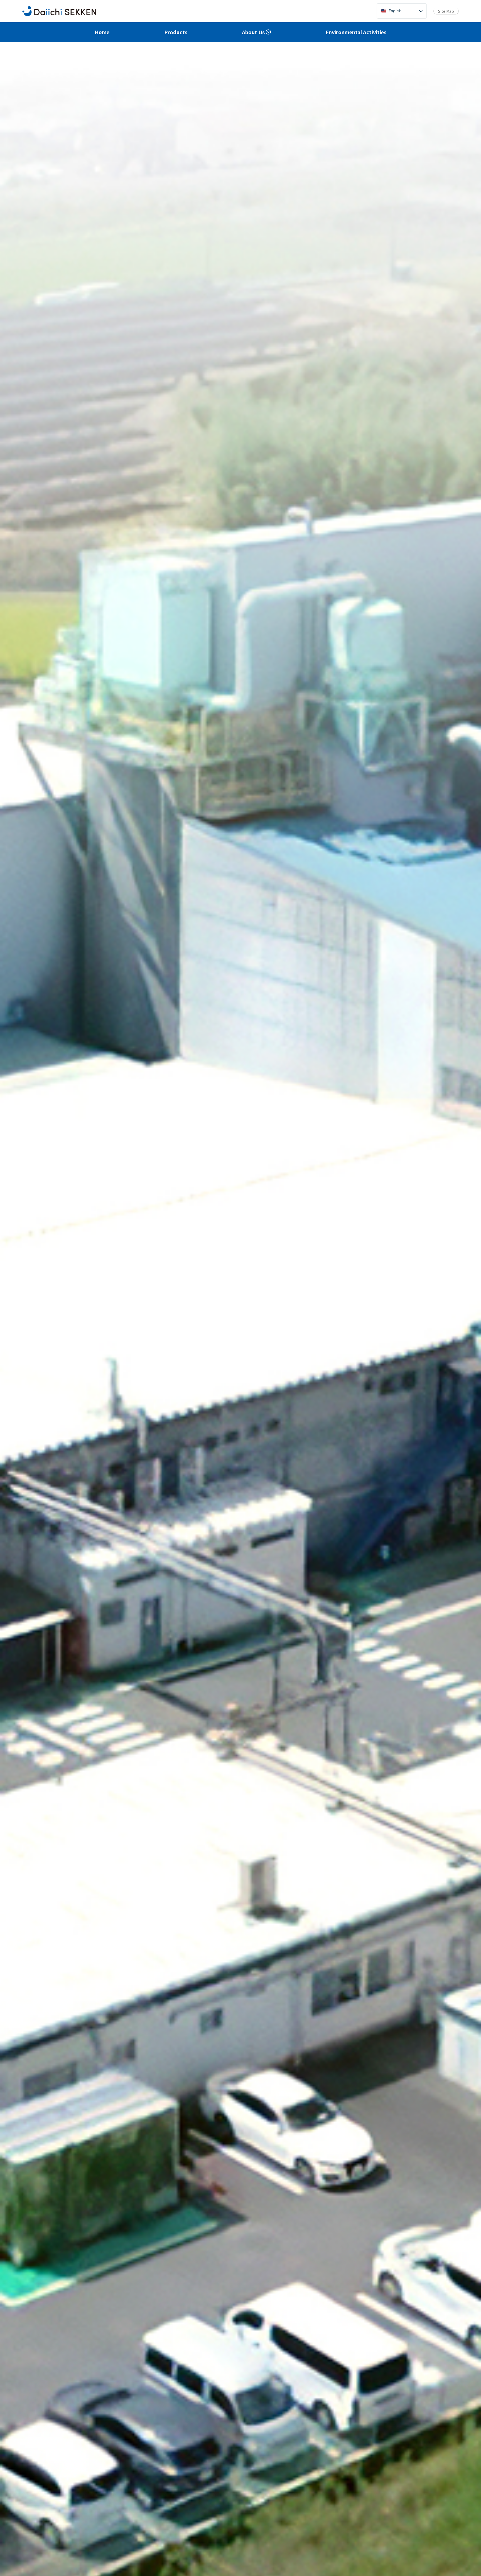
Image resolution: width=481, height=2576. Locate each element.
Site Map (446, 11)
